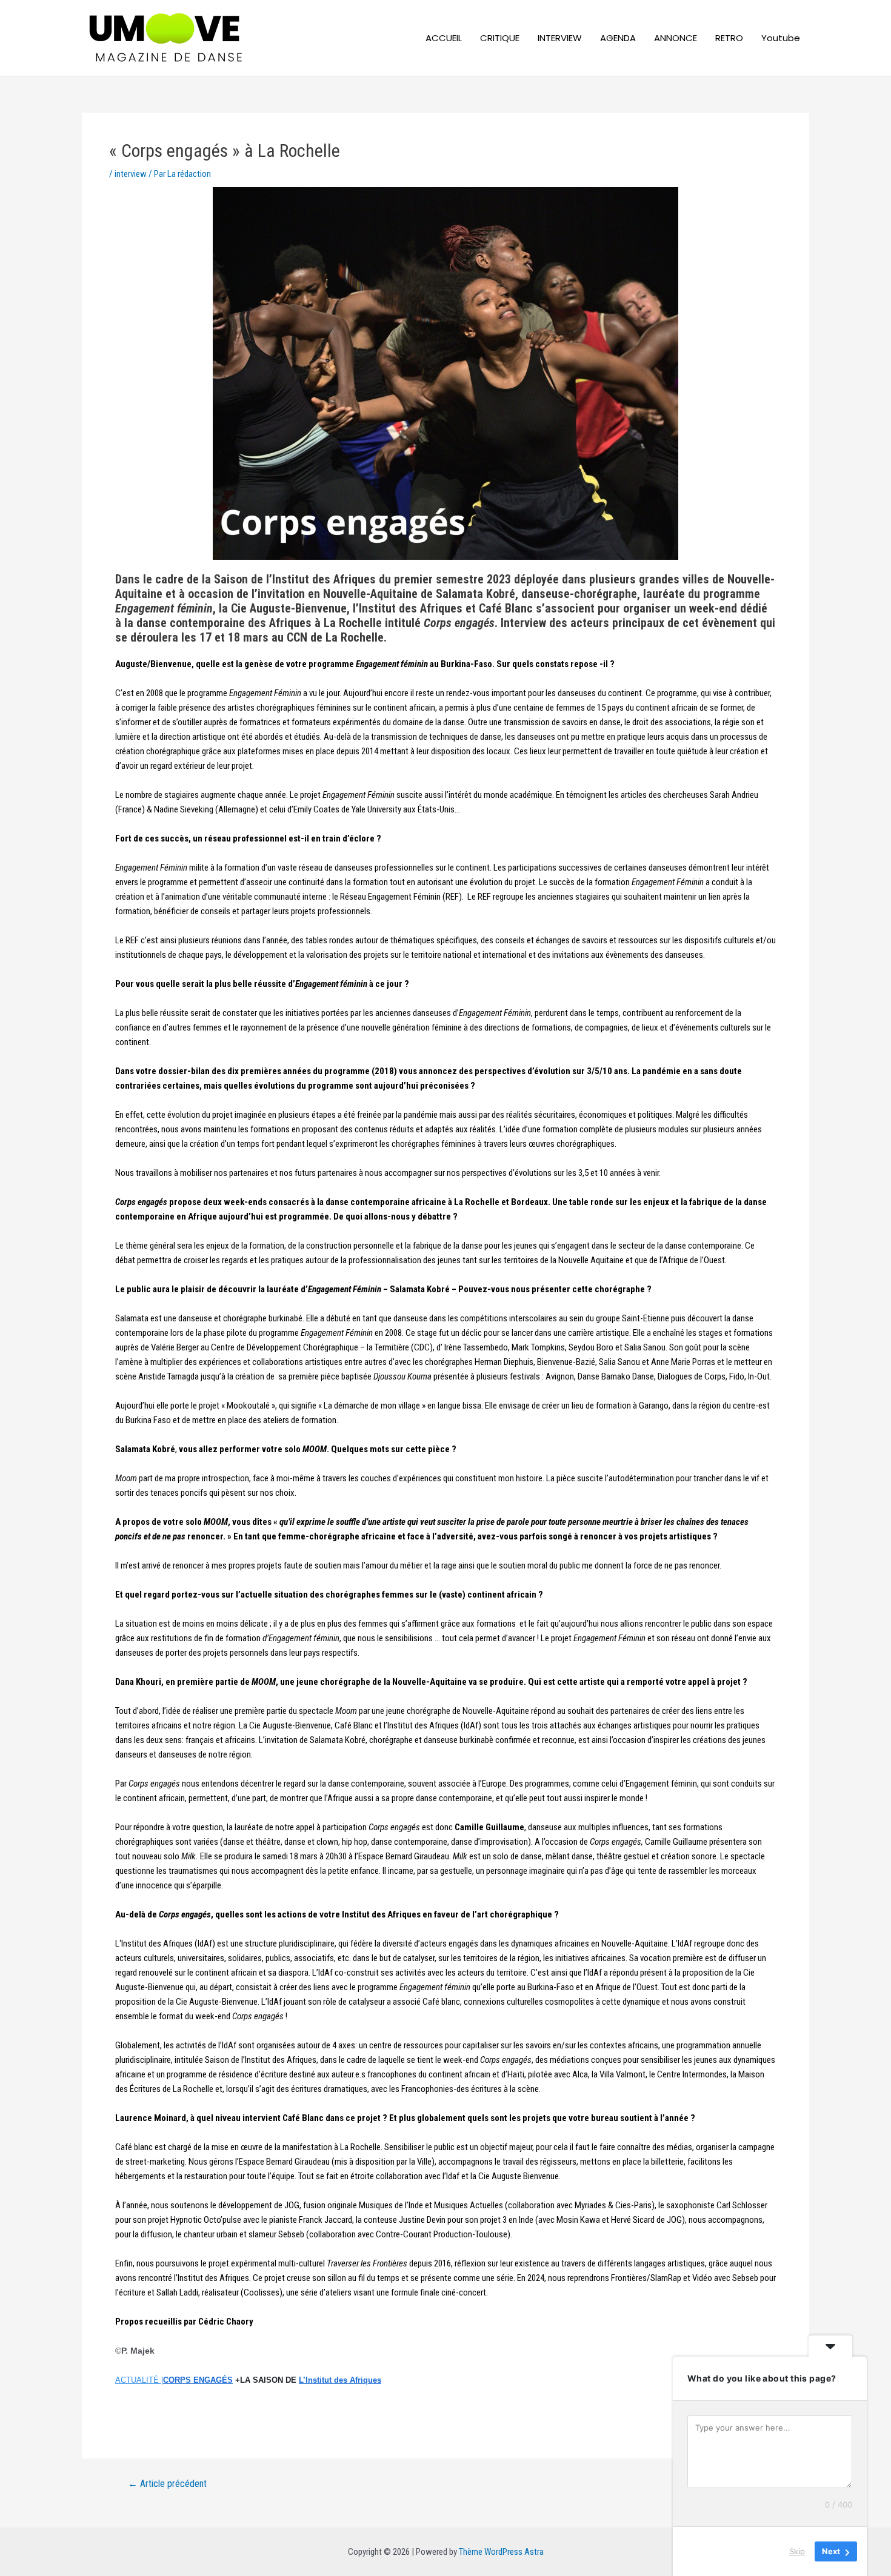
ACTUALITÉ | (139, 2380)
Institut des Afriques (340, 2380)
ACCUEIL (444, 38)
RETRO (729, 38)
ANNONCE (676, 38)
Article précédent (167, 2484)
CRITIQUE (500, 38)
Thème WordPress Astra (501, 2552)
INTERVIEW (560, 38)
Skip (797, 2551)
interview (131, 174)
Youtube (781, 38)
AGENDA (618, 38)
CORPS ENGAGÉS (198, 2380)
